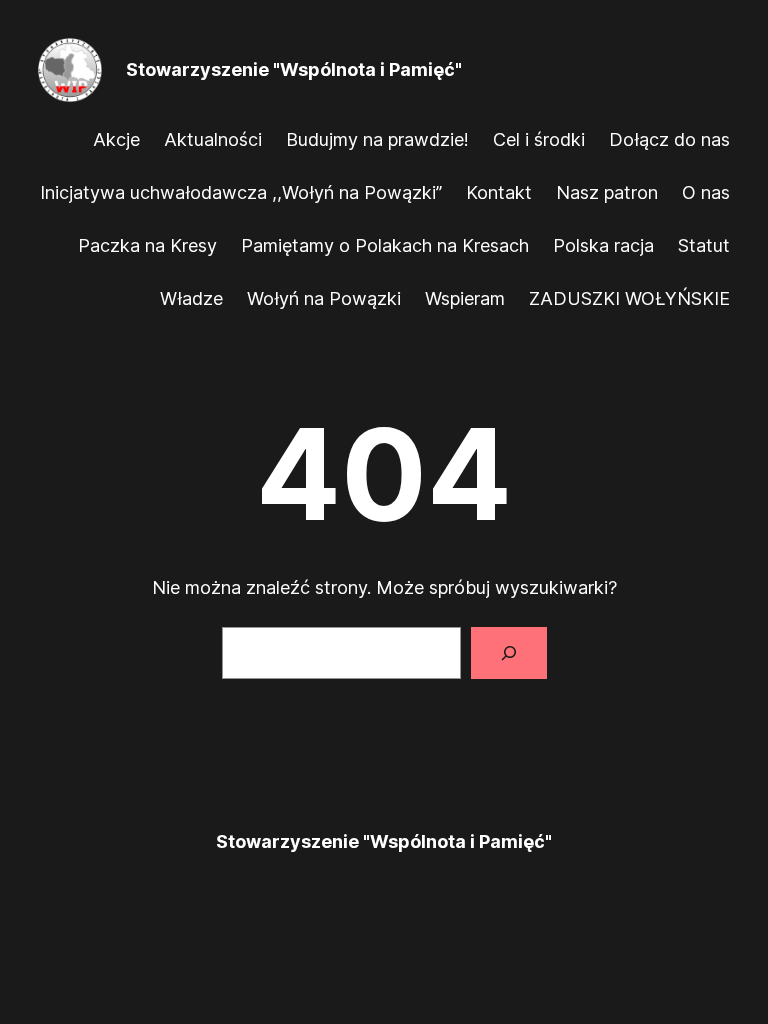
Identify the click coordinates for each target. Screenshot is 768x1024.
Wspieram (465, 298)
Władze (191, 298)
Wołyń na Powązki (324, 298)
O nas (706, 192)
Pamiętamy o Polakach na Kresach (385, 245)
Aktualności (213, 139)
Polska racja (603, 245)
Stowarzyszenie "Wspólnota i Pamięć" (294, 69)
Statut (704, 245)
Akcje (116, 139)
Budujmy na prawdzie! (377, 139)
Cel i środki (539, 139)
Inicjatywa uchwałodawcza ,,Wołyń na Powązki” (241, 192)
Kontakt (499, 192)
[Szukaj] (509, 653)
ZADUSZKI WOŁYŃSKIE (629, 298)
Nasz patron (607, 192)
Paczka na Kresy (147, 245)
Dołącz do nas (669, 139)
